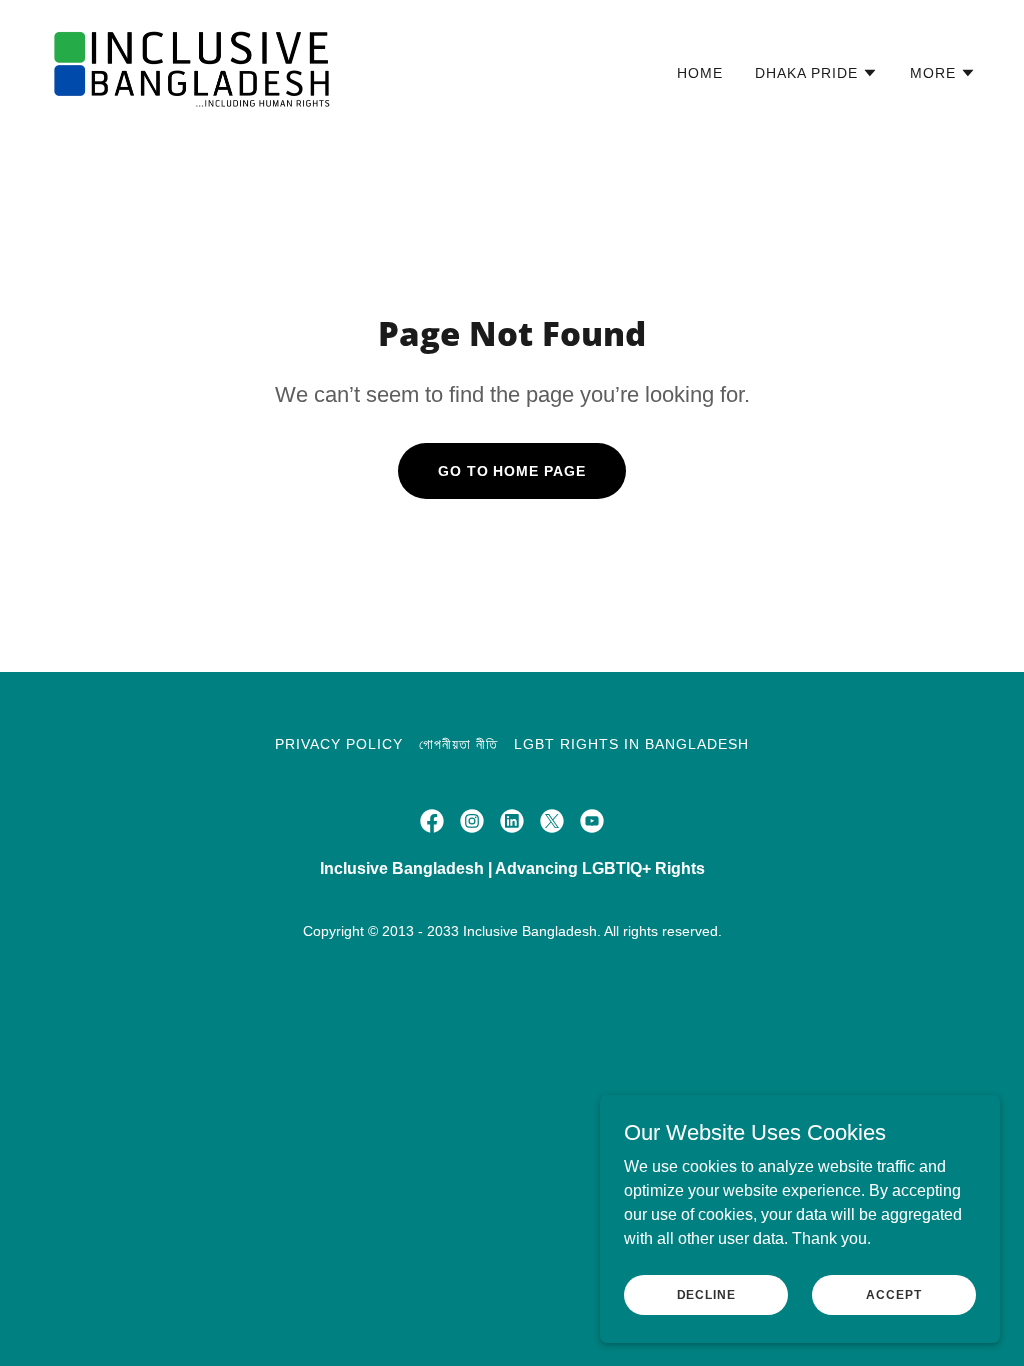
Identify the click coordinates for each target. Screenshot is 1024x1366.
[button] (816, 73)
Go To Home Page (512, 471)
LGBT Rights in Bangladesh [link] (631, 744)
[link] (193, 68)
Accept (893, 1294)
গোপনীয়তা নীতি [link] (458, 744)
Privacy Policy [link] (339, 744)
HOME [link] (700, 73)
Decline (706, 1294)
